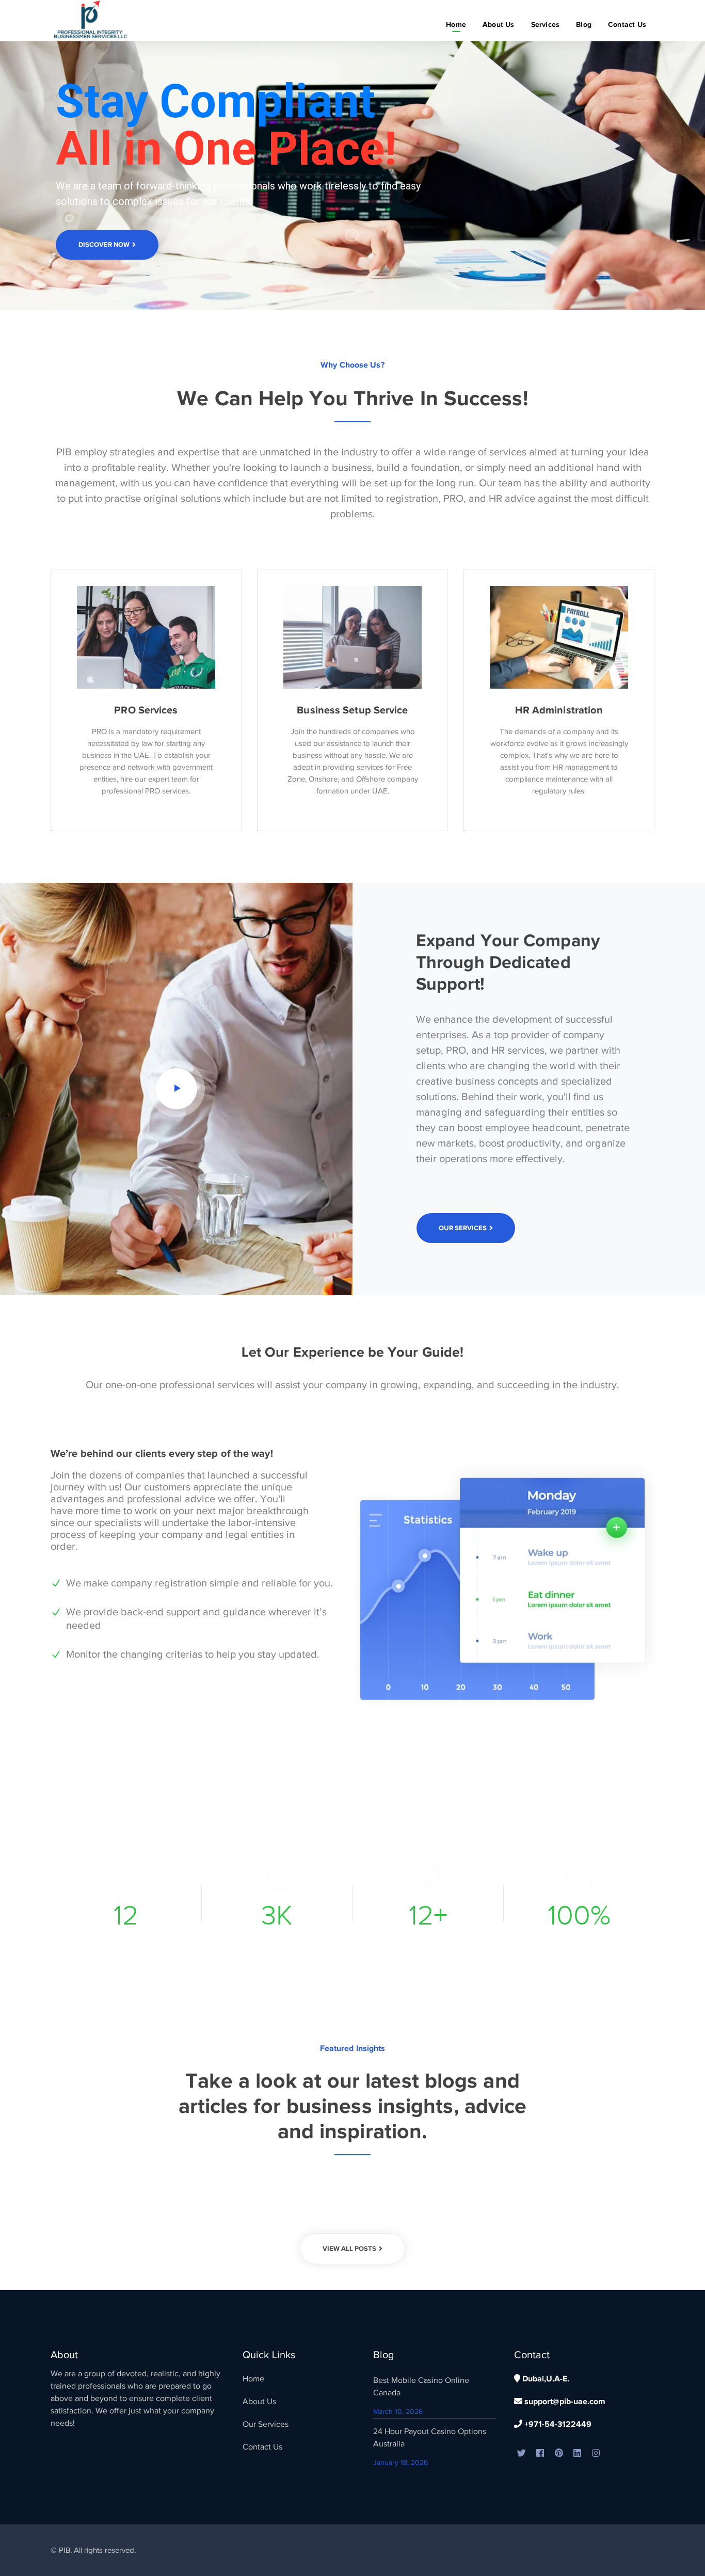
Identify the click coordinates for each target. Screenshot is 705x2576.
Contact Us (262, 2447)
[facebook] (540, 2454)
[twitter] (522, 2454)
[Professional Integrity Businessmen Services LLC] (92, 20)
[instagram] (596, 2454)
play (177, 1089)
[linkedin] (578, 2454)
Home (253, 2379)
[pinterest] (559, 2454)
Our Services (266, 2424)
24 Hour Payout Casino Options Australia (430, 2438)
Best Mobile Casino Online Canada (421, 2387)
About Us (259, 2402)
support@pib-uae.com (564, 2402)
